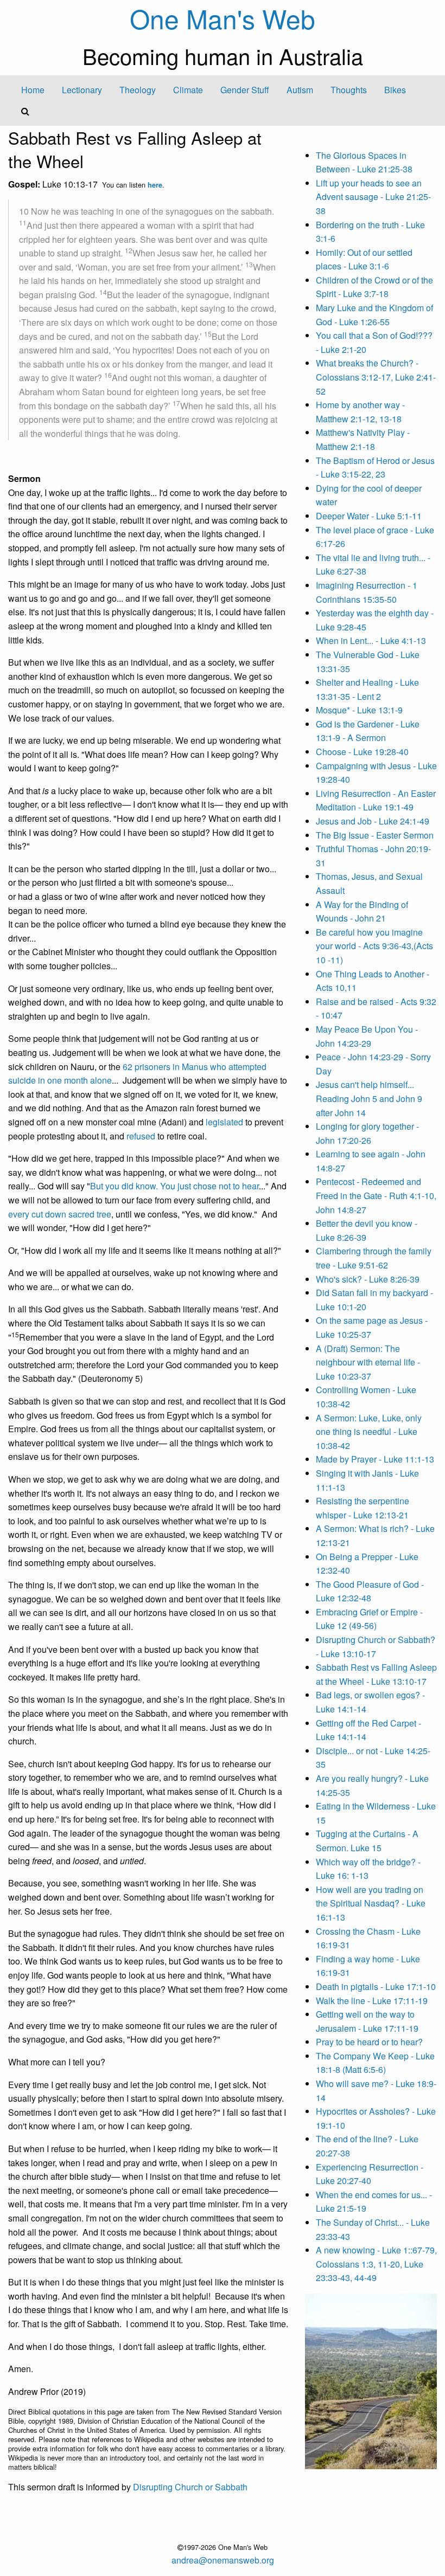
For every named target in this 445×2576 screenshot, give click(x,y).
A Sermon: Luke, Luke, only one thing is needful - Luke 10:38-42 (369, 1432)
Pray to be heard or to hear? (369, 2042)
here (155, 185)
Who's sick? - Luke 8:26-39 (368, 1279)
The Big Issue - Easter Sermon (375, 835)
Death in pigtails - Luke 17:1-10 (376, 1986)
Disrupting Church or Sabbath (190, 2487)
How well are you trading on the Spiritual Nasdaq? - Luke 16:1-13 (371, 1903)
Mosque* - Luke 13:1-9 (359, 710)
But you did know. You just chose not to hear (174, 1186)
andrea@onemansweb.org (223, 2560)
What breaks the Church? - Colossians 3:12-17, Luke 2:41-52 (376, 377)
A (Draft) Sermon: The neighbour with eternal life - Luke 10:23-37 (368, 1362)
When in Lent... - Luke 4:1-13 (371, 640)
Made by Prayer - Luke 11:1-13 (375, 1459)
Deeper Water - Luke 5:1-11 (369, 516)
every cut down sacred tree (60, 1214)
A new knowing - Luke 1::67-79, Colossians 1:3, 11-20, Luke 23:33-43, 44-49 (376, 2264)
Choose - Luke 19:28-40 (362, 752)
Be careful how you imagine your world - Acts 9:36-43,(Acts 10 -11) (374, 946)
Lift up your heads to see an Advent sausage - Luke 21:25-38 (373, 197)
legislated (224, 1122)
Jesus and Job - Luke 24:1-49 (373, 821)
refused (141, 1136)
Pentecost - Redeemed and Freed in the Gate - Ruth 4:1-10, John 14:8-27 (376, 1195)
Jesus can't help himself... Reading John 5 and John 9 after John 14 (369, 1098)
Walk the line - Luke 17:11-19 (372, 2001)
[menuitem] (33, 90)
